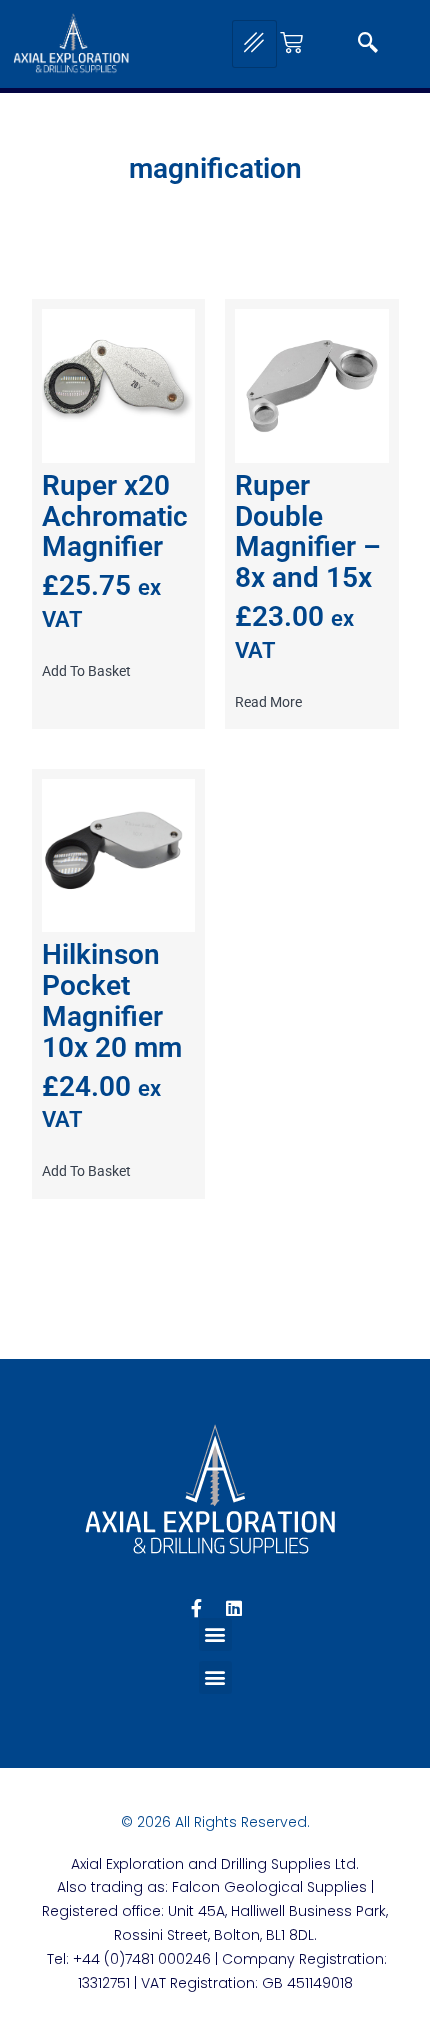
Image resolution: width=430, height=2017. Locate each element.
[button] (368, 44)
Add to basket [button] (86, 671)
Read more (268, 702)
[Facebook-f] (196, 1608)
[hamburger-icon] (254, 44)
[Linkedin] (234, 1608)
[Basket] (291, 42)
